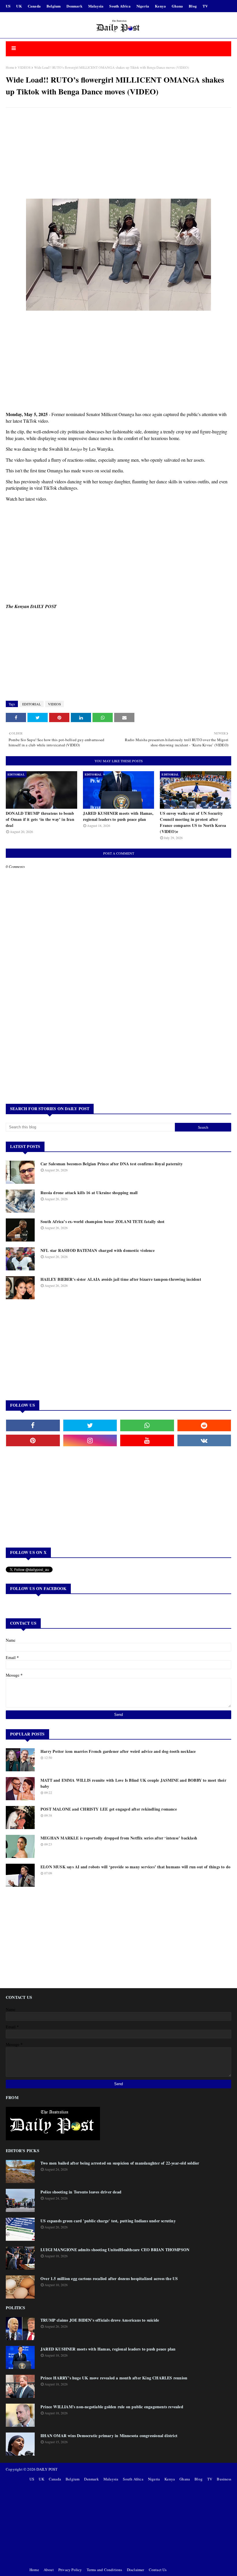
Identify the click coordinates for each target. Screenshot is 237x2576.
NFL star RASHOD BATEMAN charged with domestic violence (98, 1250)
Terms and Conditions (104, 2570)
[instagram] (90, 1440)
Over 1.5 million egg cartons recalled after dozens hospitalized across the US (109, 2278)
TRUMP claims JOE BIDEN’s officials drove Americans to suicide (100, 2320)
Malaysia (96, 6)
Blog (193, 6)
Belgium (54, 6)
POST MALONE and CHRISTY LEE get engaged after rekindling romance (109, 1809)
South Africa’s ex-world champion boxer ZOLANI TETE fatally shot (103, 1221)
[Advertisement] (118, 154)
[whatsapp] (147, 1425)
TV (205, 6)
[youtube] (147, 1440)
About (49, 2570)
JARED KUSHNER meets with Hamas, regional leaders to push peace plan (118, 816)
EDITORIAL (32, 704)
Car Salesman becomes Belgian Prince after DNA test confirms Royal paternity (112, 1164)
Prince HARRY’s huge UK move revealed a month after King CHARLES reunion (114, 2378)
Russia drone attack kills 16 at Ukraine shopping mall (89, 1193)
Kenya (160, 6)
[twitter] (90, 1425)
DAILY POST (47, 2469)
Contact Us (158, 2570)
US (8, 6)
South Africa (120, 6)
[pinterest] (33, 1440)
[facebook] (33, 1425)
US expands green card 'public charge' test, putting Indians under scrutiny (108, 2221)
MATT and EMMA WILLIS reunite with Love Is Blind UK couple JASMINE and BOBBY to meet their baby (133, 1783)
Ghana (177, 6)
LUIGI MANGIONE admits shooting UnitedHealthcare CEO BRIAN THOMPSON (115, 2250)
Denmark (74, 6)
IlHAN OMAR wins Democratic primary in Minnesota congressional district (109, 2436)
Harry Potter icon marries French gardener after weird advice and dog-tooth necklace (118, 1751)
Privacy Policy (70, 2570)
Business (224, 2479)
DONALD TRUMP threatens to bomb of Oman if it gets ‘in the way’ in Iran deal (40, 819)
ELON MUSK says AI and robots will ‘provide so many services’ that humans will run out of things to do (135, 1867)
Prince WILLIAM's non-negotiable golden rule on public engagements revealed (112, 2407)
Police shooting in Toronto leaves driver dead (81, 2192)
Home (10, 67)
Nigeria (143, 6)
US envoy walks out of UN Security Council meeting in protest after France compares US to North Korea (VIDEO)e (193, 822)
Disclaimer (136, 2570)
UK (19, 6)
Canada (34, 6)
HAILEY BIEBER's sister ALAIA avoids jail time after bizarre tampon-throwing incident (121, 1279)
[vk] (204, 1440)
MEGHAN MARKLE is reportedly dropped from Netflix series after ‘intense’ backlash (119, 1838)
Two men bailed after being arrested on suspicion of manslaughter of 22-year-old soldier (120, 2163)
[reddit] (204, 1425)
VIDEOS (24, 67)
